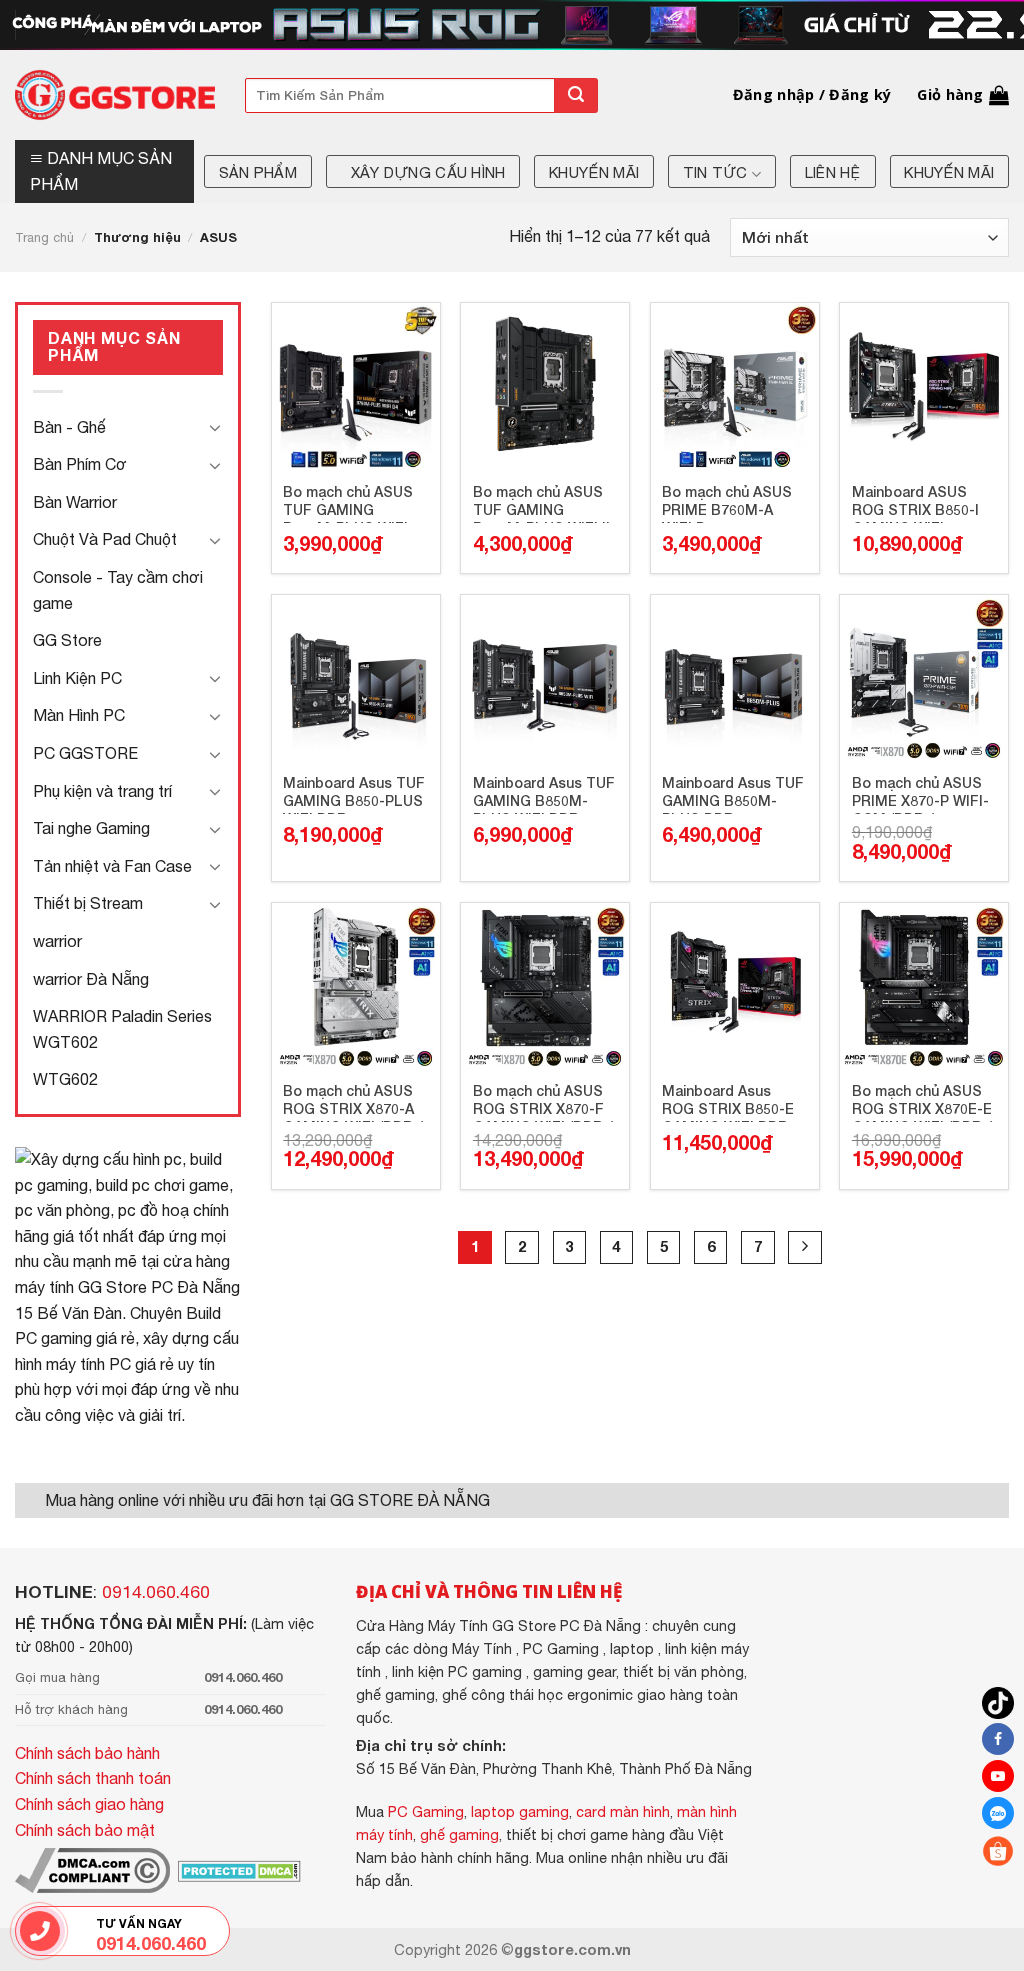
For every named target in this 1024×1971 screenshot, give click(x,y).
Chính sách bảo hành (87, 1753)
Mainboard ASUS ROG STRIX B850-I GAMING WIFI (915, 503)
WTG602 (65, 1079)
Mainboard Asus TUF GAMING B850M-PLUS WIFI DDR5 (544, 794)
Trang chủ (44, 237)
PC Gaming (426, 1811)
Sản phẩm (258, 172)
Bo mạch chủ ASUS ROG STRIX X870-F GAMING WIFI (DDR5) (544, 1102)
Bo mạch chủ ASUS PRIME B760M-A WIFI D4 (727, 503)
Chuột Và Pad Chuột (105, 539)
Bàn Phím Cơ (80, 464)
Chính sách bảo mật (85, 1830)
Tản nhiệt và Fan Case (112, 866)
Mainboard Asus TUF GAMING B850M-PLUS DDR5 (733, 794)
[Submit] (576, 95)
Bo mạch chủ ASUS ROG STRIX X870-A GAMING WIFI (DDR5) (354, 1102)
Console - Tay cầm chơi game (118, 590)
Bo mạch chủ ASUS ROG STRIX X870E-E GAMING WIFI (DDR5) (923, 1102)
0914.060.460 (156, 1592)
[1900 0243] (39, 1931)
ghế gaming (459, 1834)
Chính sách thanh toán (93, 1778)
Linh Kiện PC (77, 678)
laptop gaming (520, 1811)
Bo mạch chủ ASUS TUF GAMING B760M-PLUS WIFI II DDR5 (541, 503)
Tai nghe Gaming (91, 828)
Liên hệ (833, 172)
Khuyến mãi (594, 172)
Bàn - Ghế (69, 427)
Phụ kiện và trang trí (102, 791)
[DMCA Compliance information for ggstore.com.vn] (92, 1869)
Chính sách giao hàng (89, 1804)
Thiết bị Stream (88, 903)
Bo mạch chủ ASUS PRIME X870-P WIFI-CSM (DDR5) (920, 794)
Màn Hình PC (79, 715)
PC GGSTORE (85, 753)
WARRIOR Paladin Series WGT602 (122, 1029)
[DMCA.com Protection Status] (237, 1869)
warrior (57, 941)
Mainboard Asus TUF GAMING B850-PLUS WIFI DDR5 (354, 794)
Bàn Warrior (75, 502)
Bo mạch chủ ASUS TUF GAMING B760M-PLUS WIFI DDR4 (348, 503)
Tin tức (715, 172)
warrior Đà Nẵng (91, 979)
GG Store (67, 640)
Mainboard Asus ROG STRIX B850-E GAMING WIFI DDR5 (729, 1102)
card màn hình (623, 1811)
